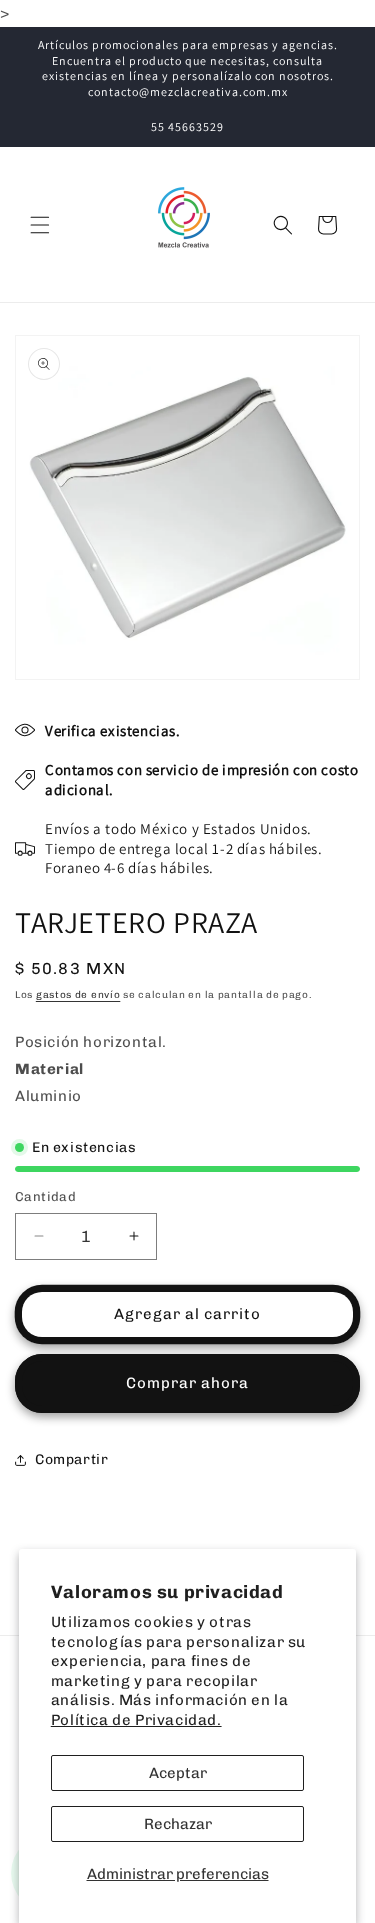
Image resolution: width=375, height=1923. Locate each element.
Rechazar (178, 1824)
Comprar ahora (187, 1383)
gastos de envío (78, 995)
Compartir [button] (71, 1459)
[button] (40, 225)
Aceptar (178, 1773)
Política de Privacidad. (136, 1720)
